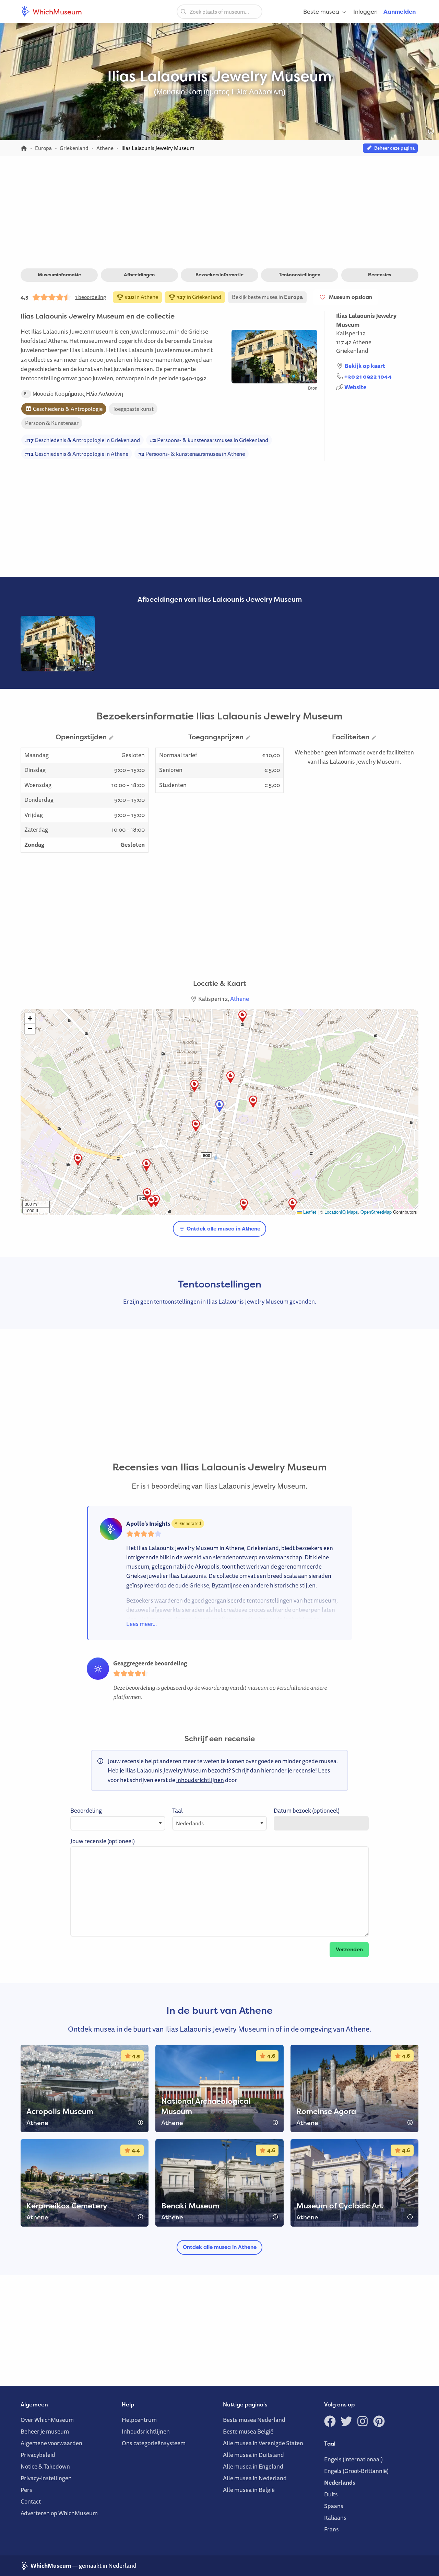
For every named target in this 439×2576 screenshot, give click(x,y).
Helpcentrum (139, 2420)
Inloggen (365, 11)
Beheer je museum (45, 2431)
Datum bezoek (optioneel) (307, 1810)
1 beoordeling (91, 297)
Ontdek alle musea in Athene (223, 1229)
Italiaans (335, 2517)
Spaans (334, 2506)
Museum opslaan (349, 297)
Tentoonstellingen (300, 275)
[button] (78, 1160)
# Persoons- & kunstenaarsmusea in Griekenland (209, 440)
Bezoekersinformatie (219, 275)
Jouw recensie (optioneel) (103, 1841)
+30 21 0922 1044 (368, 376)
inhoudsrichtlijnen (200, 1780)
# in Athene (141, 297)
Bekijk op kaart (365, 366)
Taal (177, 1810)
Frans (331, 2529)
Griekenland (352, 351)
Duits (331, 2494)
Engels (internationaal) (353, 2459)
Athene (362, 342)
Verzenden (349, 1949)
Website (355, 387)
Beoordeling (86, 1810)
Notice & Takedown (45, 2466)
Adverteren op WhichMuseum (59, 2513)
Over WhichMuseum (47, 2420)
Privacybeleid (38, 2455)
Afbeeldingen (139, 275)
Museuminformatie (59, 275)
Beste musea (321, 11)
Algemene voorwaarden (51, 2443)
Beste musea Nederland (254, 2420)
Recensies (380, 275)
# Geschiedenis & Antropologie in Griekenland (82, 440)
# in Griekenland (198, 297)
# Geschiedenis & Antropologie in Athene (77, 454)
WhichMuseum (57, 12)
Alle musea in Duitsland (253, 2455)
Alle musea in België (249, 2490)
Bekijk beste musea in (267, 297)
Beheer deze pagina (393, 148)
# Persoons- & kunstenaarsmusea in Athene (192, 454)
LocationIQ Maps (341, 1212)
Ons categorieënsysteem (154, 2443)
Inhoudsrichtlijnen (146, 2431)
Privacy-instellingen (46, 2478)
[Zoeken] (183, 11)
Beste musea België (248, 2431)
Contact (31, 2501)
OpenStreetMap (376, 1212)
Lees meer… (141, 1624)
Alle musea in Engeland (253, 2466)
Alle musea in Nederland (255, 2478)
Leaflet (309, 1212)
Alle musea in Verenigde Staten (263, 2443)
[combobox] (219, 12)
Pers (26, 2490)
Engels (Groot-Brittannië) (356, 2471)
